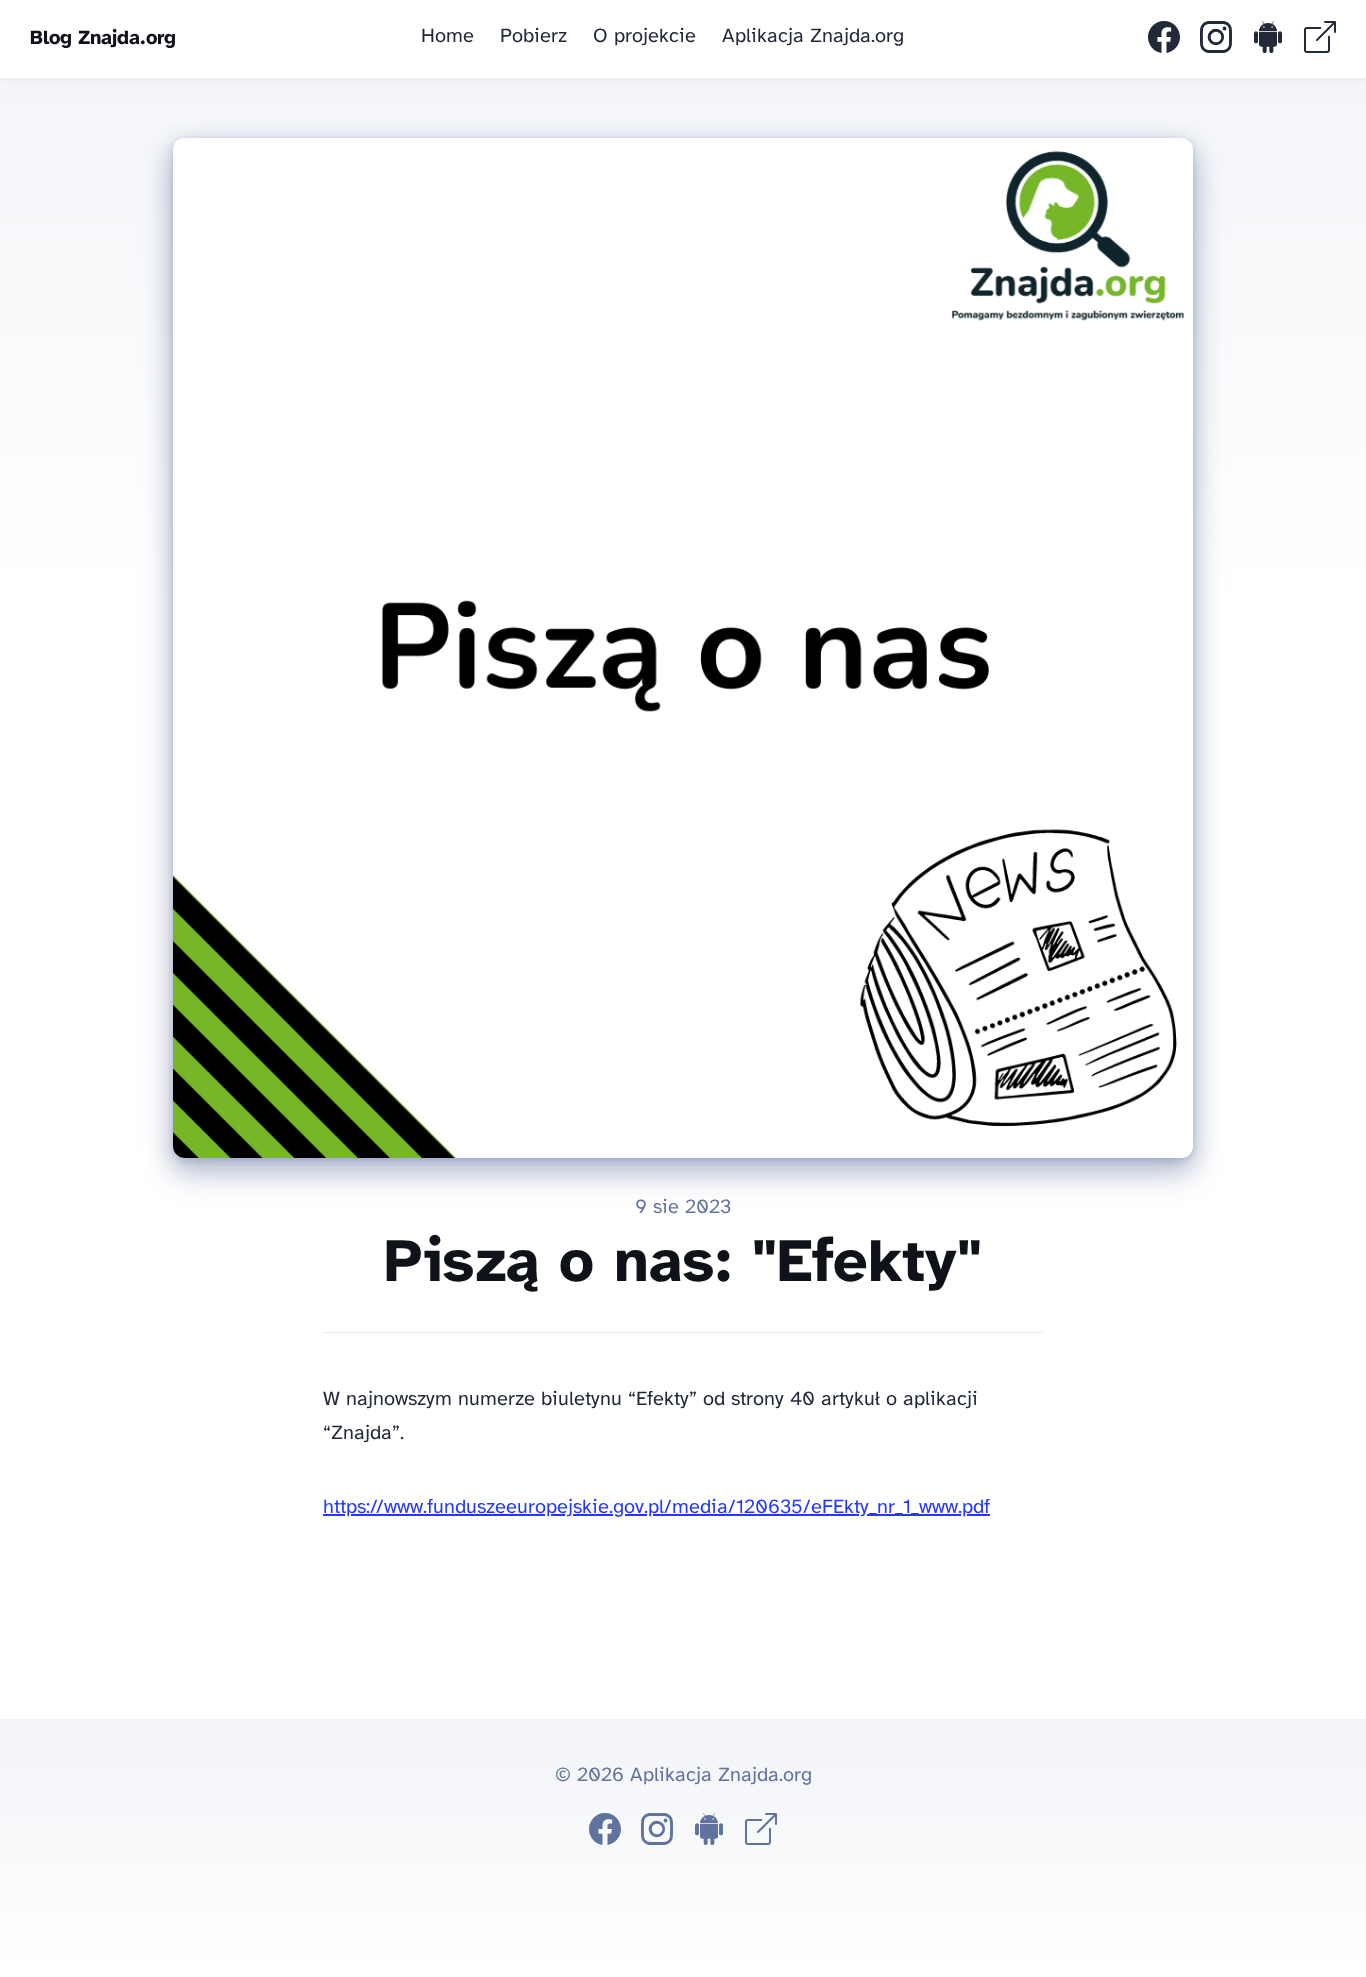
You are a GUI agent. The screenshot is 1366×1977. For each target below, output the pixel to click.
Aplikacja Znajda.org (813, 36)
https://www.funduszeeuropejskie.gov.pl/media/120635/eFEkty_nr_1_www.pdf (656, 1507)
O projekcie (644, 36)
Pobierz (533, 36)
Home (447, 36)
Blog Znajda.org (103, 38)
